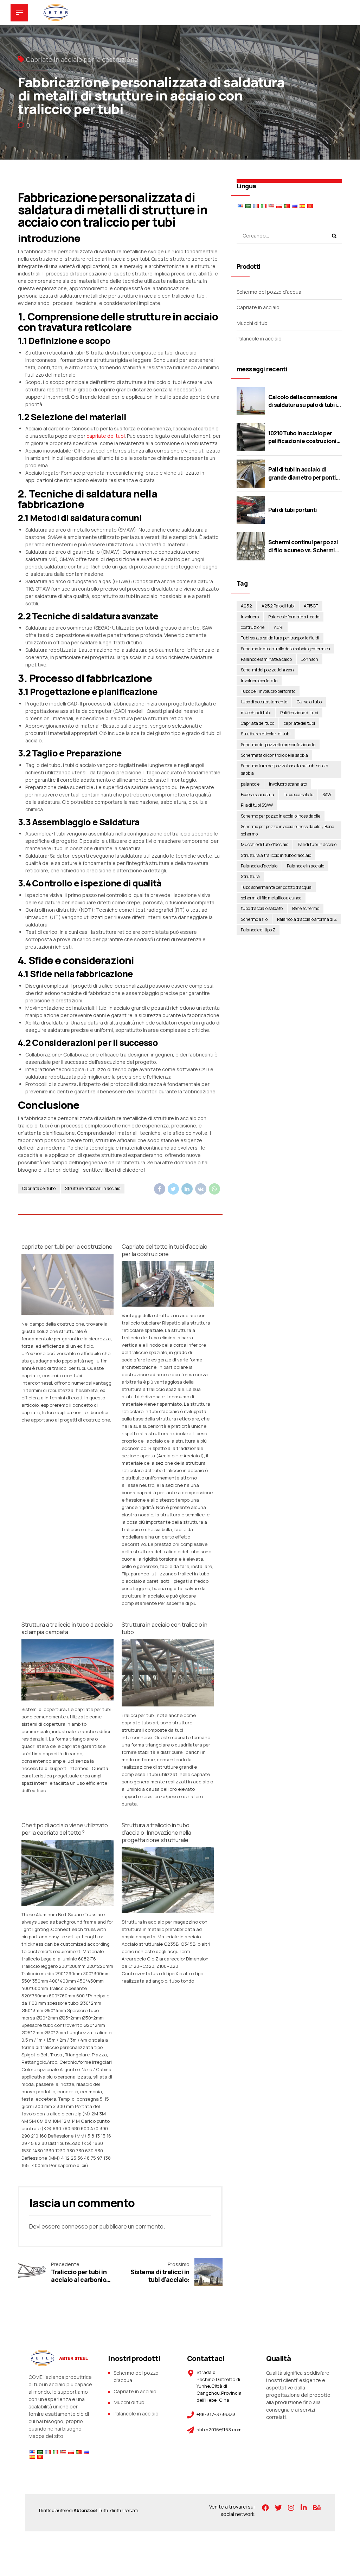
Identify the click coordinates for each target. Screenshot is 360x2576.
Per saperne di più (177, 1603)
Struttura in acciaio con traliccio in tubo (165, 1628)
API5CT (311, 606)
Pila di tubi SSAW (257, 805)
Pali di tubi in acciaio (317, 844)
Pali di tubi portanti (292, 510)
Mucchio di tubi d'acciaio (265, 844)
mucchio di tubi (256, 713)
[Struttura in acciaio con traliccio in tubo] (168, 1705)
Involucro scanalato (288, 784)
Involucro (250, 617)
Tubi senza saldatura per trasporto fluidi (280, 638)
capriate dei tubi (106, 436)
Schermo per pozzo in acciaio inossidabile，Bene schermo (287, 830)
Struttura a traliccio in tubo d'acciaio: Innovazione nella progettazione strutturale (156, 1833)
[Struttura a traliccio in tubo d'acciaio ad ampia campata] (67, 1699)
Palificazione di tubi (299, 713)
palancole (250, 784)
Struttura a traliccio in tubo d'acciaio (276, 855)
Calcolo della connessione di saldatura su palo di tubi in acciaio (304, 405)
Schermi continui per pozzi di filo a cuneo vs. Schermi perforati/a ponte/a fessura (304, 550)
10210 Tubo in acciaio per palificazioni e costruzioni (302, 437)
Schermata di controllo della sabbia (274, 755)
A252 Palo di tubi (278, 606)
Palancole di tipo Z (258, 930)
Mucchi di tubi (253, 323)
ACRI (279, 627)
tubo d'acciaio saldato (262, 908)
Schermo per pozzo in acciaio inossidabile (281, 816)
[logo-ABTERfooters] (58, 2358)
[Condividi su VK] (201, 1189)
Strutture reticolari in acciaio (93, 1188)
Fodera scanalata (258, 795)
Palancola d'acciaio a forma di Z (307, 919)
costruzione (253, 627)
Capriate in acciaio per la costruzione (82, 59)
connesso (75, 2226)
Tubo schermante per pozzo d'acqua (276, 887)
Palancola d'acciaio (259, 866)
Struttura (250, 876)
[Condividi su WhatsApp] (214, 1189)
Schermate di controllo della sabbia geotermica (285, 649)
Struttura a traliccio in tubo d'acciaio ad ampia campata (67, 1628)
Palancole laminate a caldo (266, 659)
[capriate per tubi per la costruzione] (67, 1313)
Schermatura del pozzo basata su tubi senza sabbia (285, 769)
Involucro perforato (259, 681)
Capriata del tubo (39, 1188)
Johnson (310, 659)
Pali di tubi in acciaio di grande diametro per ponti (302, 473)
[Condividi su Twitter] (173, 1189)
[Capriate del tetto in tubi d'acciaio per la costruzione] (168, 1305)
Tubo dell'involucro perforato (268, 691)
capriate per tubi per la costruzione (67, 1247)
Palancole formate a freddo (294, 617)
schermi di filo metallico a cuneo (271, 898)
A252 (246, 606)
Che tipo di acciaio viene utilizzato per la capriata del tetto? (65, 1829)
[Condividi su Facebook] (160, 1189)
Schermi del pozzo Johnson (267, 670)
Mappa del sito (46, 2436)
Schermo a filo (254, 919)
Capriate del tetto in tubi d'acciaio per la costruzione (165, 1250)
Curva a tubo (309, 702)
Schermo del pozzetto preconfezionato (278, 745)
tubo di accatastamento (264, 702)
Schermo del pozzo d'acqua (269, 292)
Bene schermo (306, 908)
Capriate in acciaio (258, 307)
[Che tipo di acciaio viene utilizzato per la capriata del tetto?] (67, 1904)
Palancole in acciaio (259, 339)
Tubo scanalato (298, 795)
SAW (327, 795)
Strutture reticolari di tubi (266, 734)
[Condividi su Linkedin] (187, 1189)
